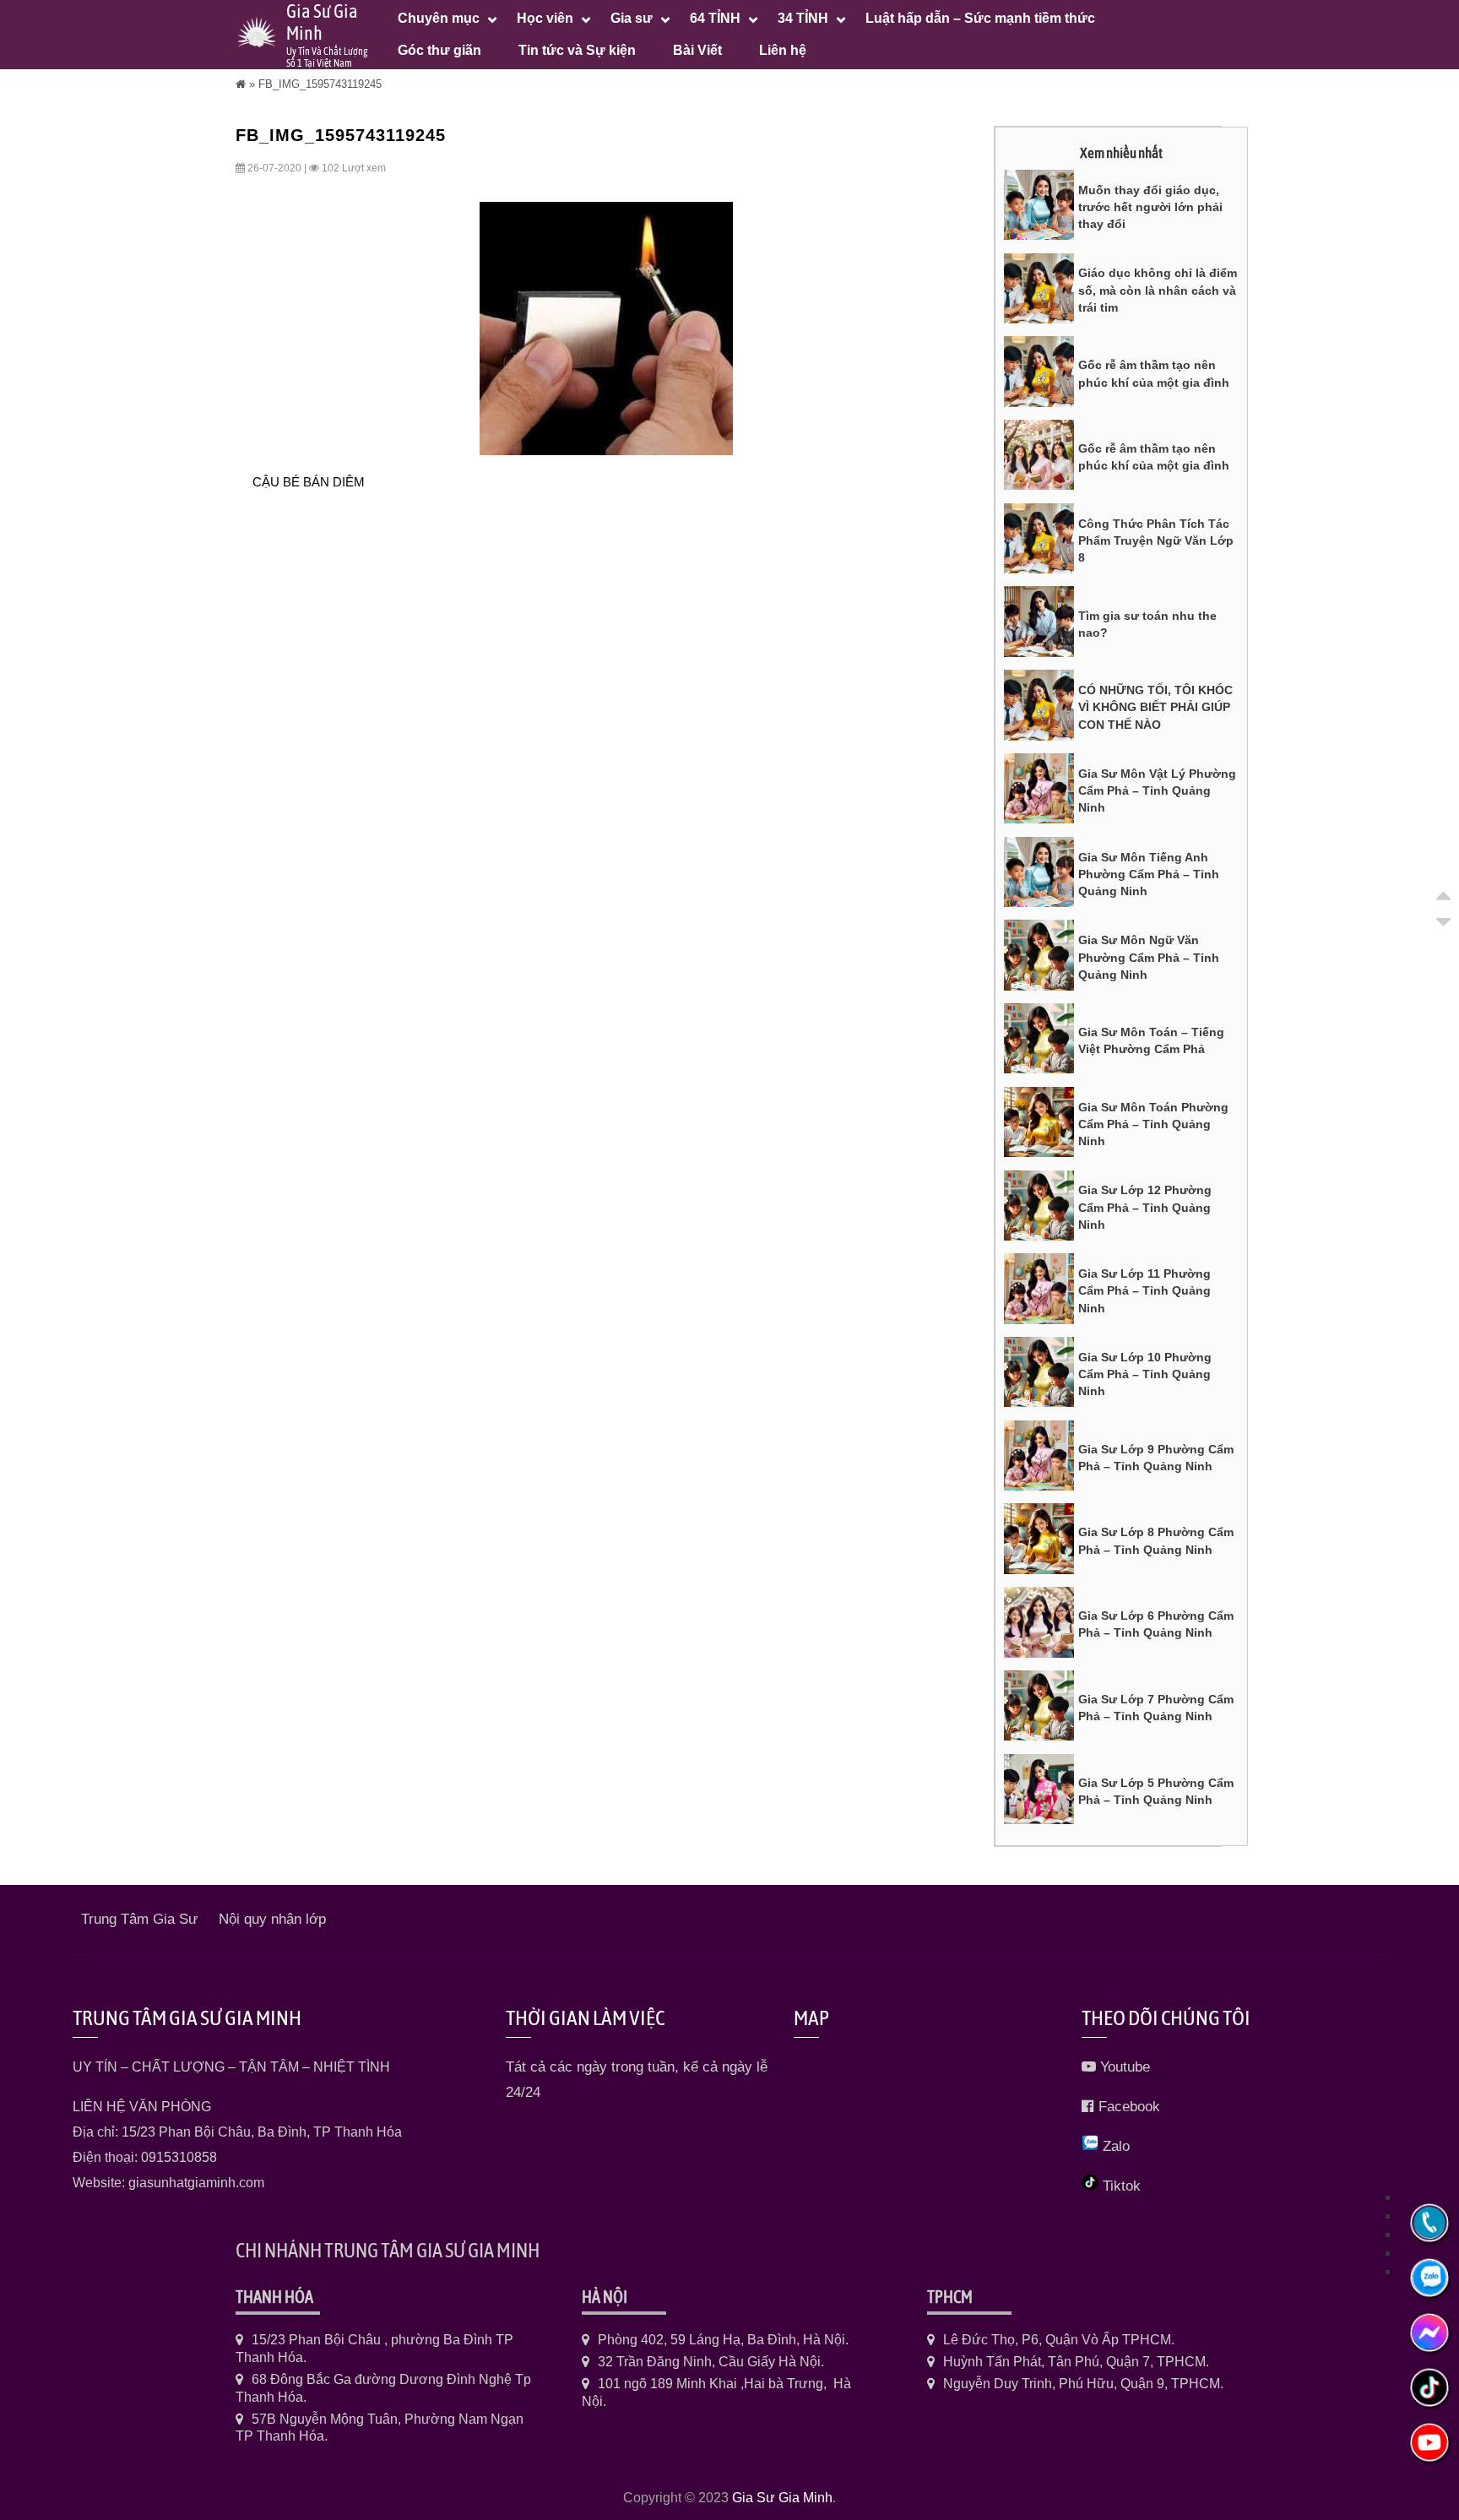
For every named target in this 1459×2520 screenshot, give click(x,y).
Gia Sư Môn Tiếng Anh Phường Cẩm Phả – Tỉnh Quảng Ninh (1149, 874)
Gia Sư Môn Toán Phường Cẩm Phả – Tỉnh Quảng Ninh (1153, 1124)
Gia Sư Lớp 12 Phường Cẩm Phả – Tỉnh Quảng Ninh (1145, 1207)
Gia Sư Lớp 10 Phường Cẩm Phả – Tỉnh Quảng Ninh (1145, 1374)
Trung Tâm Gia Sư (139, 1919)
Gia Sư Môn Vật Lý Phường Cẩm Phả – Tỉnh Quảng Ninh (1157, 791)
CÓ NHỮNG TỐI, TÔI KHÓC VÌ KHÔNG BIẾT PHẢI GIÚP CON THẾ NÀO (1155, 707)
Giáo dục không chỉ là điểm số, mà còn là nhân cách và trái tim (1158, 290)
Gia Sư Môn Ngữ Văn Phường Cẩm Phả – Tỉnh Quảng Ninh (1149, 957)
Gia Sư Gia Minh (782, 2498)
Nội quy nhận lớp (272, 1919)
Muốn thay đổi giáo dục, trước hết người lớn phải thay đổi (1150, 207)
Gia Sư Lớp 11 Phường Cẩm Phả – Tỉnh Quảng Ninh (1144, 1291)
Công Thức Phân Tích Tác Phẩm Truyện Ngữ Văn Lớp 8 (1156, 541)
